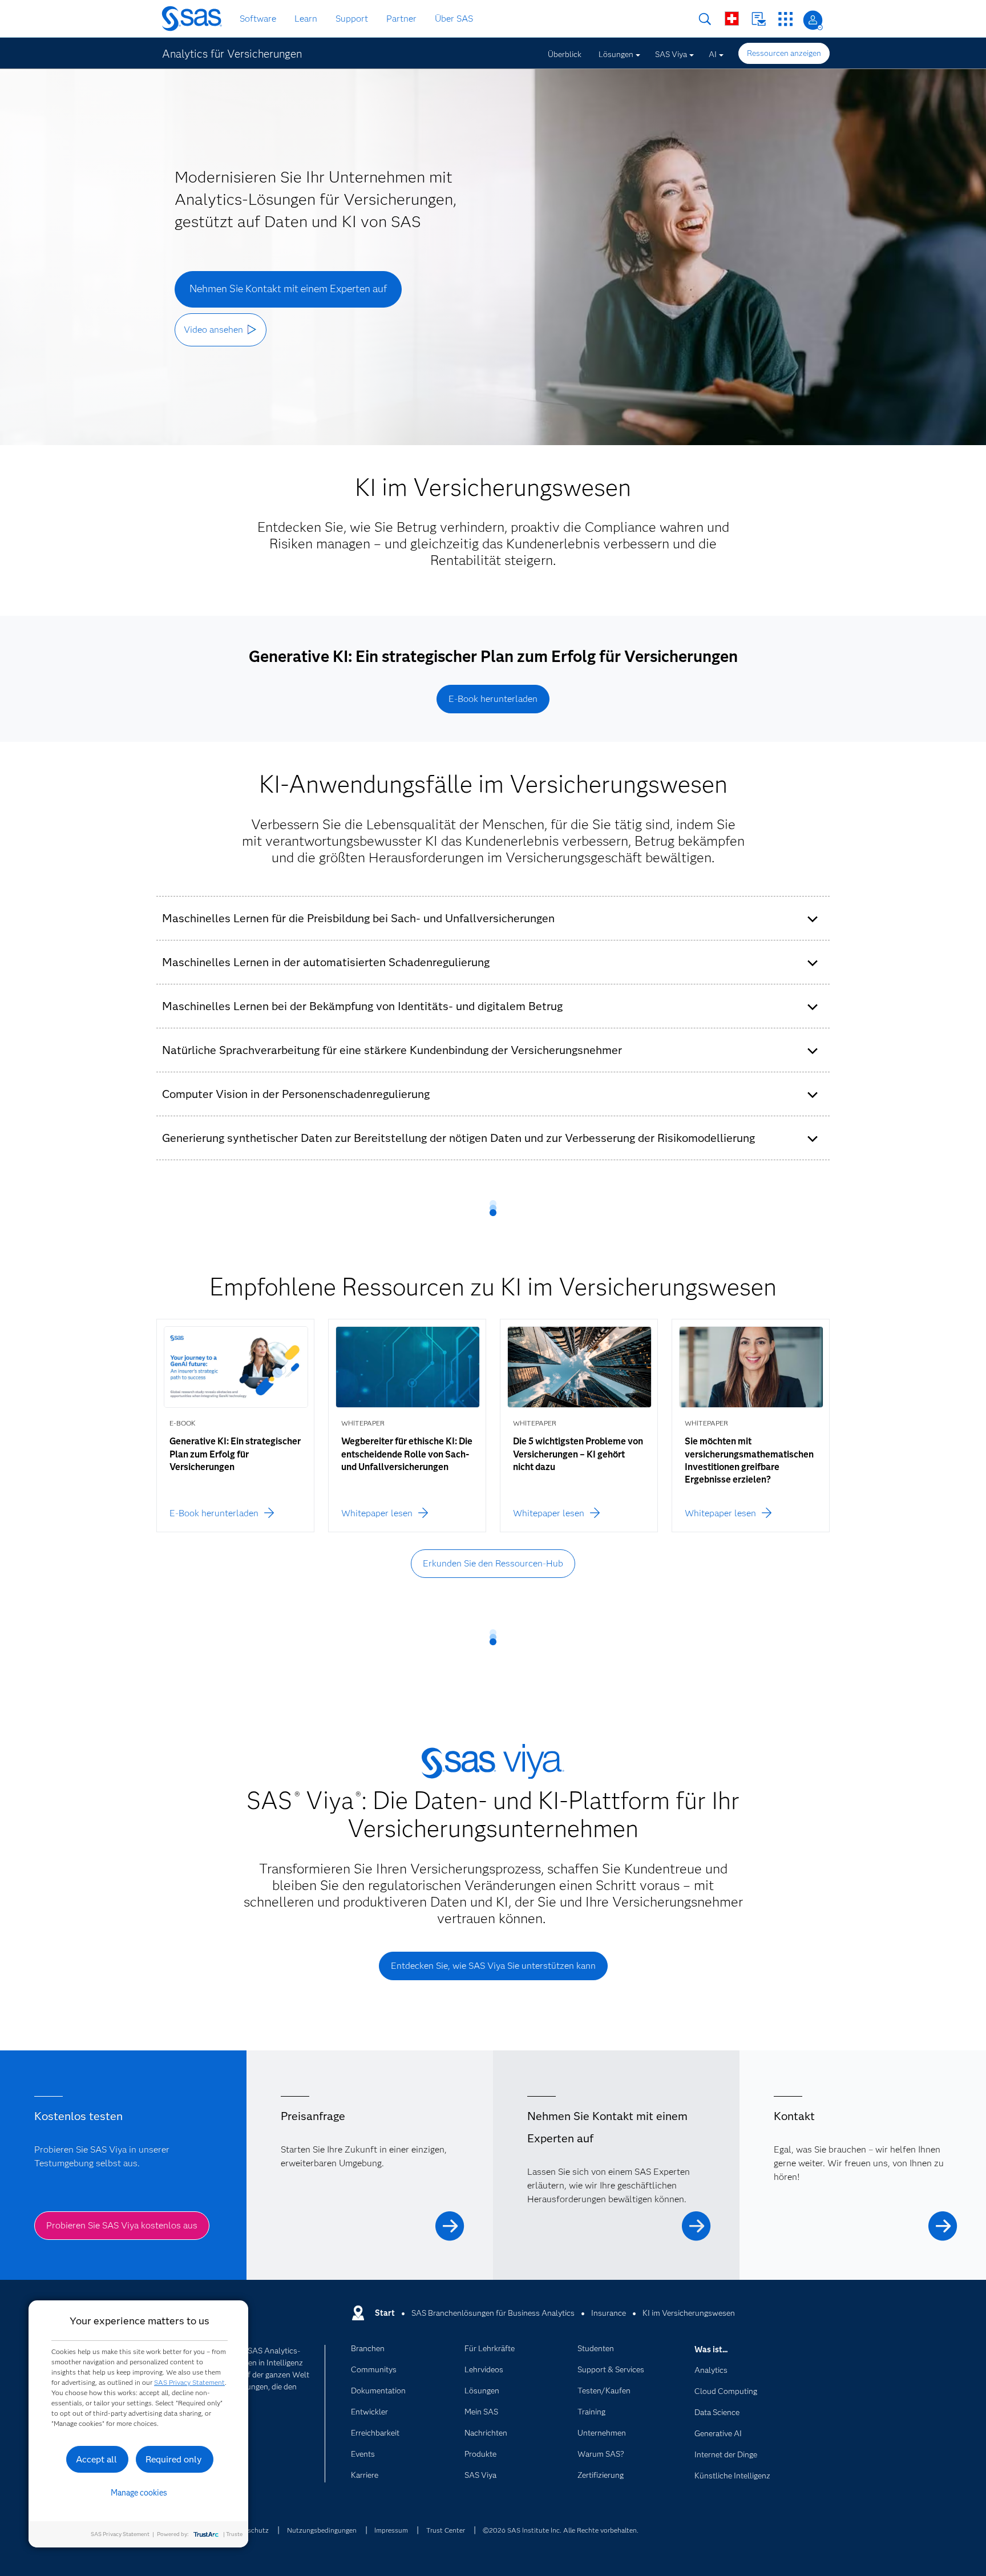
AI (713, 54)
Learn (306, 19)
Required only (174, 2459)
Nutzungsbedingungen (322, 2530)
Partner (401, 19)
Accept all (96, 2459)
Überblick (565, 54)
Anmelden (813, 20)
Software (258, 19)
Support (352, 19)
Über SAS (454, 19)
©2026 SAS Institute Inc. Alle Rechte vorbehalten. (561, 2530)
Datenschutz (249, 2530)
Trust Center (446, 2530)
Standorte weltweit (732, 19)
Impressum (391, 2530)
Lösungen (616, 54)
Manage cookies (139, 2493)
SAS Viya (671, 54)
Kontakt (759, 19)
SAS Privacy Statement (189, 2382)
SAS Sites (785, 19)
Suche (705, 19)
